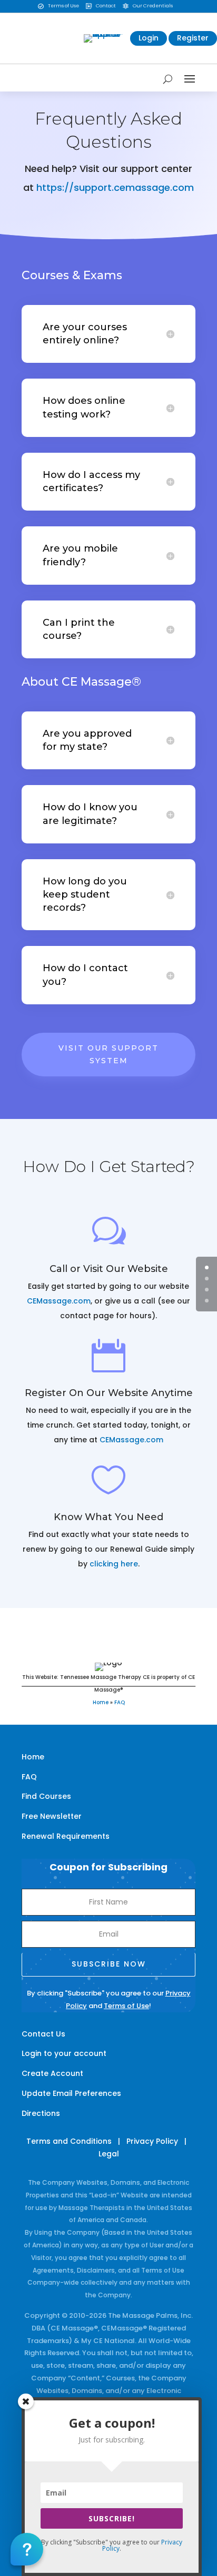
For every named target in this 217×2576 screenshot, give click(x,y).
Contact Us (43, 2034)
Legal (109, 2154)
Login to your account (64, 2053)
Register (193, 38)
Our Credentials (153, 6)
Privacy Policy (152, 2141)
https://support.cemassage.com (115, 187)
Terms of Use (63, 6)
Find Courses (46, 1796)
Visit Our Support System (108, 1054)
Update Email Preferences (71, 2093)
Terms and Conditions (69, 2141)
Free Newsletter (52, 1816)
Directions (41, 2113)
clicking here (114, 1564)
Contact (106, 6)
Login (149, 38)
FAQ (120, 1702)
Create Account (52, 2073)
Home (101, 1702)
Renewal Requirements (66, 1836)
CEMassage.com (59, 1301)
